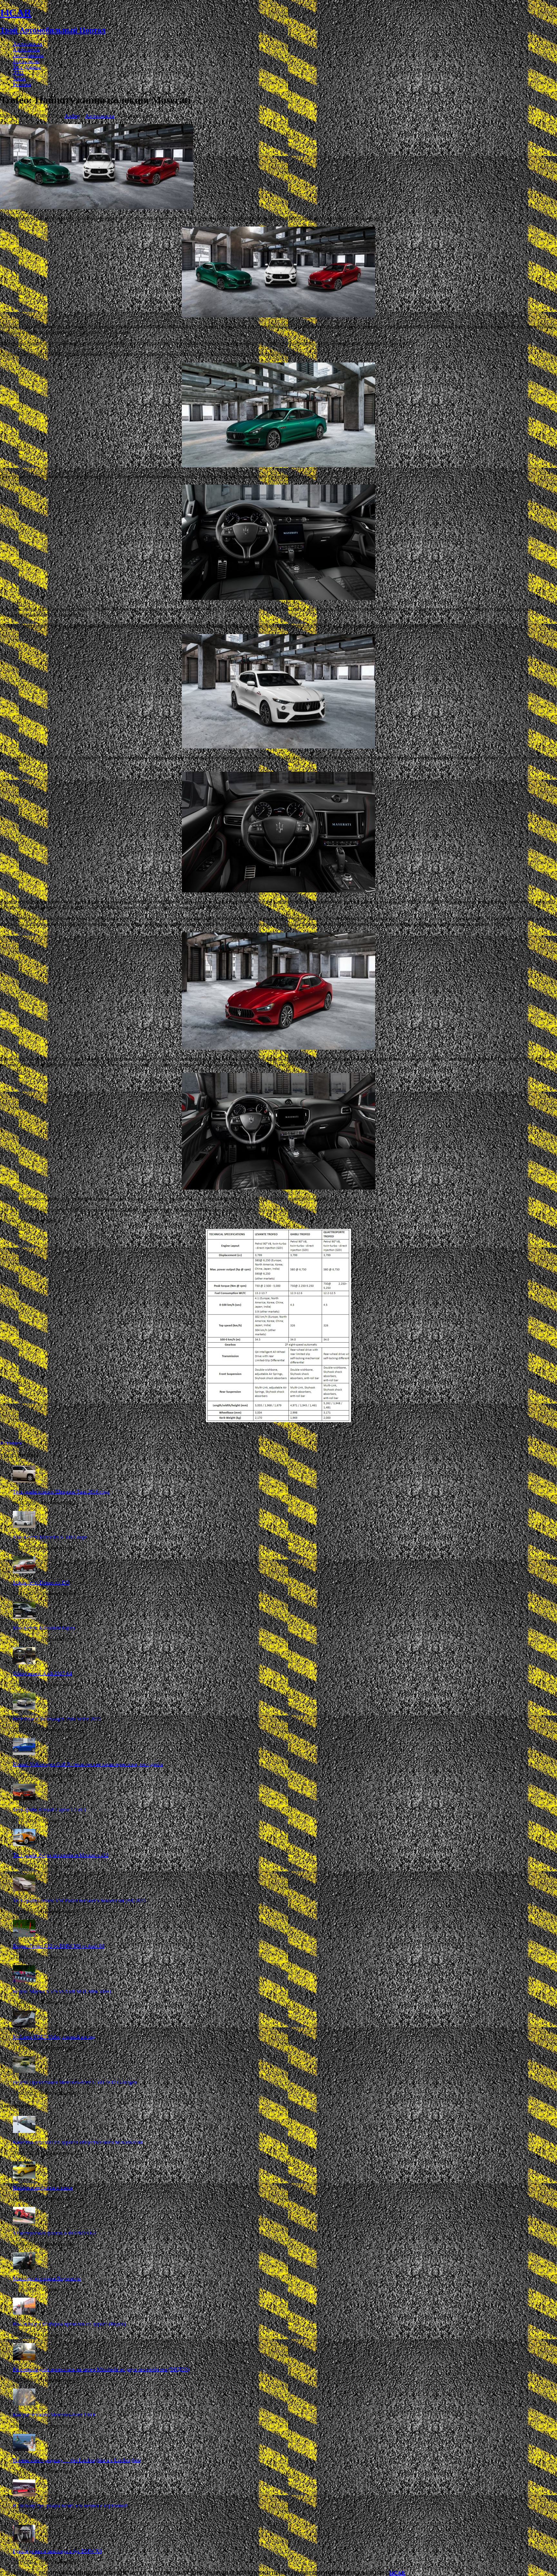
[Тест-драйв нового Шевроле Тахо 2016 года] (24, 1481)
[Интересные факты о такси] (24, 2177)
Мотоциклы (26, 61)
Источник (11, 1443)
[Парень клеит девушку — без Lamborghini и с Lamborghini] (24, 2449)
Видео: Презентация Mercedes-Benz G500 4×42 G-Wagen (75, 2082)
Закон (19, 78)
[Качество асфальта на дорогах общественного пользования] (24, 2131)
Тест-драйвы (27, 67)
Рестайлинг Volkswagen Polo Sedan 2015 (57, 1719)
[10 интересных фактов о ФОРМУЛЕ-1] (24, 2222)
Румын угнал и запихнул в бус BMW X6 (57, 2551)
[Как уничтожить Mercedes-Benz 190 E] (24, 2404)
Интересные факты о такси (43, 2188)
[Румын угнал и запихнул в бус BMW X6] (24, 2540)
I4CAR (397, 2573)
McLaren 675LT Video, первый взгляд (54, 2037)
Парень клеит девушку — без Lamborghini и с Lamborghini (77, 2460)
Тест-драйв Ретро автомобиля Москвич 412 (61, 1855)
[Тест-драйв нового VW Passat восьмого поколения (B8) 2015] (24, 1890)
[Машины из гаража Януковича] (24, 2267)
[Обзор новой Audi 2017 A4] (24, 1662)
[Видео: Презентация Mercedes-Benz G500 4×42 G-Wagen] (24, 2071)
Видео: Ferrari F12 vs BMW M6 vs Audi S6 (59, 1946)
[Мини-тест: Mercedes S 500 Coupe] (24, 1526)
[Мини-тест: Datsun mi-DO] (24, 1572)
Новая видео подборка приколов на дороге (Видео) (69, 2324)
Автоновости (28, 44)
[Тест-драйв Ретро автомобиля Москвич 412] (24, 1844)
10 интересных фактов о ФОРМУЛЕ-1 (55, 2233)
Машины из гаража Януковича (47, 2278)
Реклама (22, 84)
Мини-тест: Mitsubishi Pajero (44, 1628)
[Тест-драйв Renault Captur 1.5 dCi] (24, 1799)
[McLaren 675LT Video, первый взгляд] (24, 2026)
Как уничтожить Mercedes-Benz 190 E (54, 2415)
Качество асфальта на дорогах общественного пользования (78, 2142)
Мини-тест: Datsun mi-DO (41, 1582)
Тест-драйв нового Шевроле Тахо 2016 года (61, 1492)
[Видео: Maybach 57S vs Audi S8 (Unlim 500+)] (24, 1980)
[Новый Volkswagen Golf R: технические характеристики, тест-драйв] (24, 1753)
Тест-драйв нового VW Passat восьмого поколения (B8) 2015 (79, 1901)
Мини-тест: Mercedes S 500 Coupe (50, 1537)
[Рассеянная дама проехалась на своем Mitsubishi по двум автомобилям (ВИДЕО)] (24, 2358)
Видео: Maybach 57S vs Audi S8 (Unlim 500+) (62, 1991)
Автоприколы (28, 55)
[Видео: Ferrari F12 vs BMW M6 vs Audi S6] (24, 1935)
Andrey (72, 116)
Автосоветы (26, 49)
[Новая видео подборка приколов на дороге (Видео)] (24, 2313)
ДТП (18, 73)
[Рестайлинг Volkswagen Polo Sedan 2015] (24, 1708)
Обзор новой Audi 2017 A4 (42, 1673)
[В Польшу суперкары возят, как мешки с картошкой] (24, 2495)
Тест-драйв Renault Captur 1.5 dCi (49, 1810)
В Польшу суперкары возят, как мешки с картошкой (70, 2506)
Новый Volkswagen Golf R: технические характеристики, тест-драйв (88, 1764)
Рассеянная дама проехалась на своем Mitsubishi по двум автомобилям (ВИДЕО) (101, 2369)
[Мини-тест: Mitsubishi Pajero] (24, 1617)
